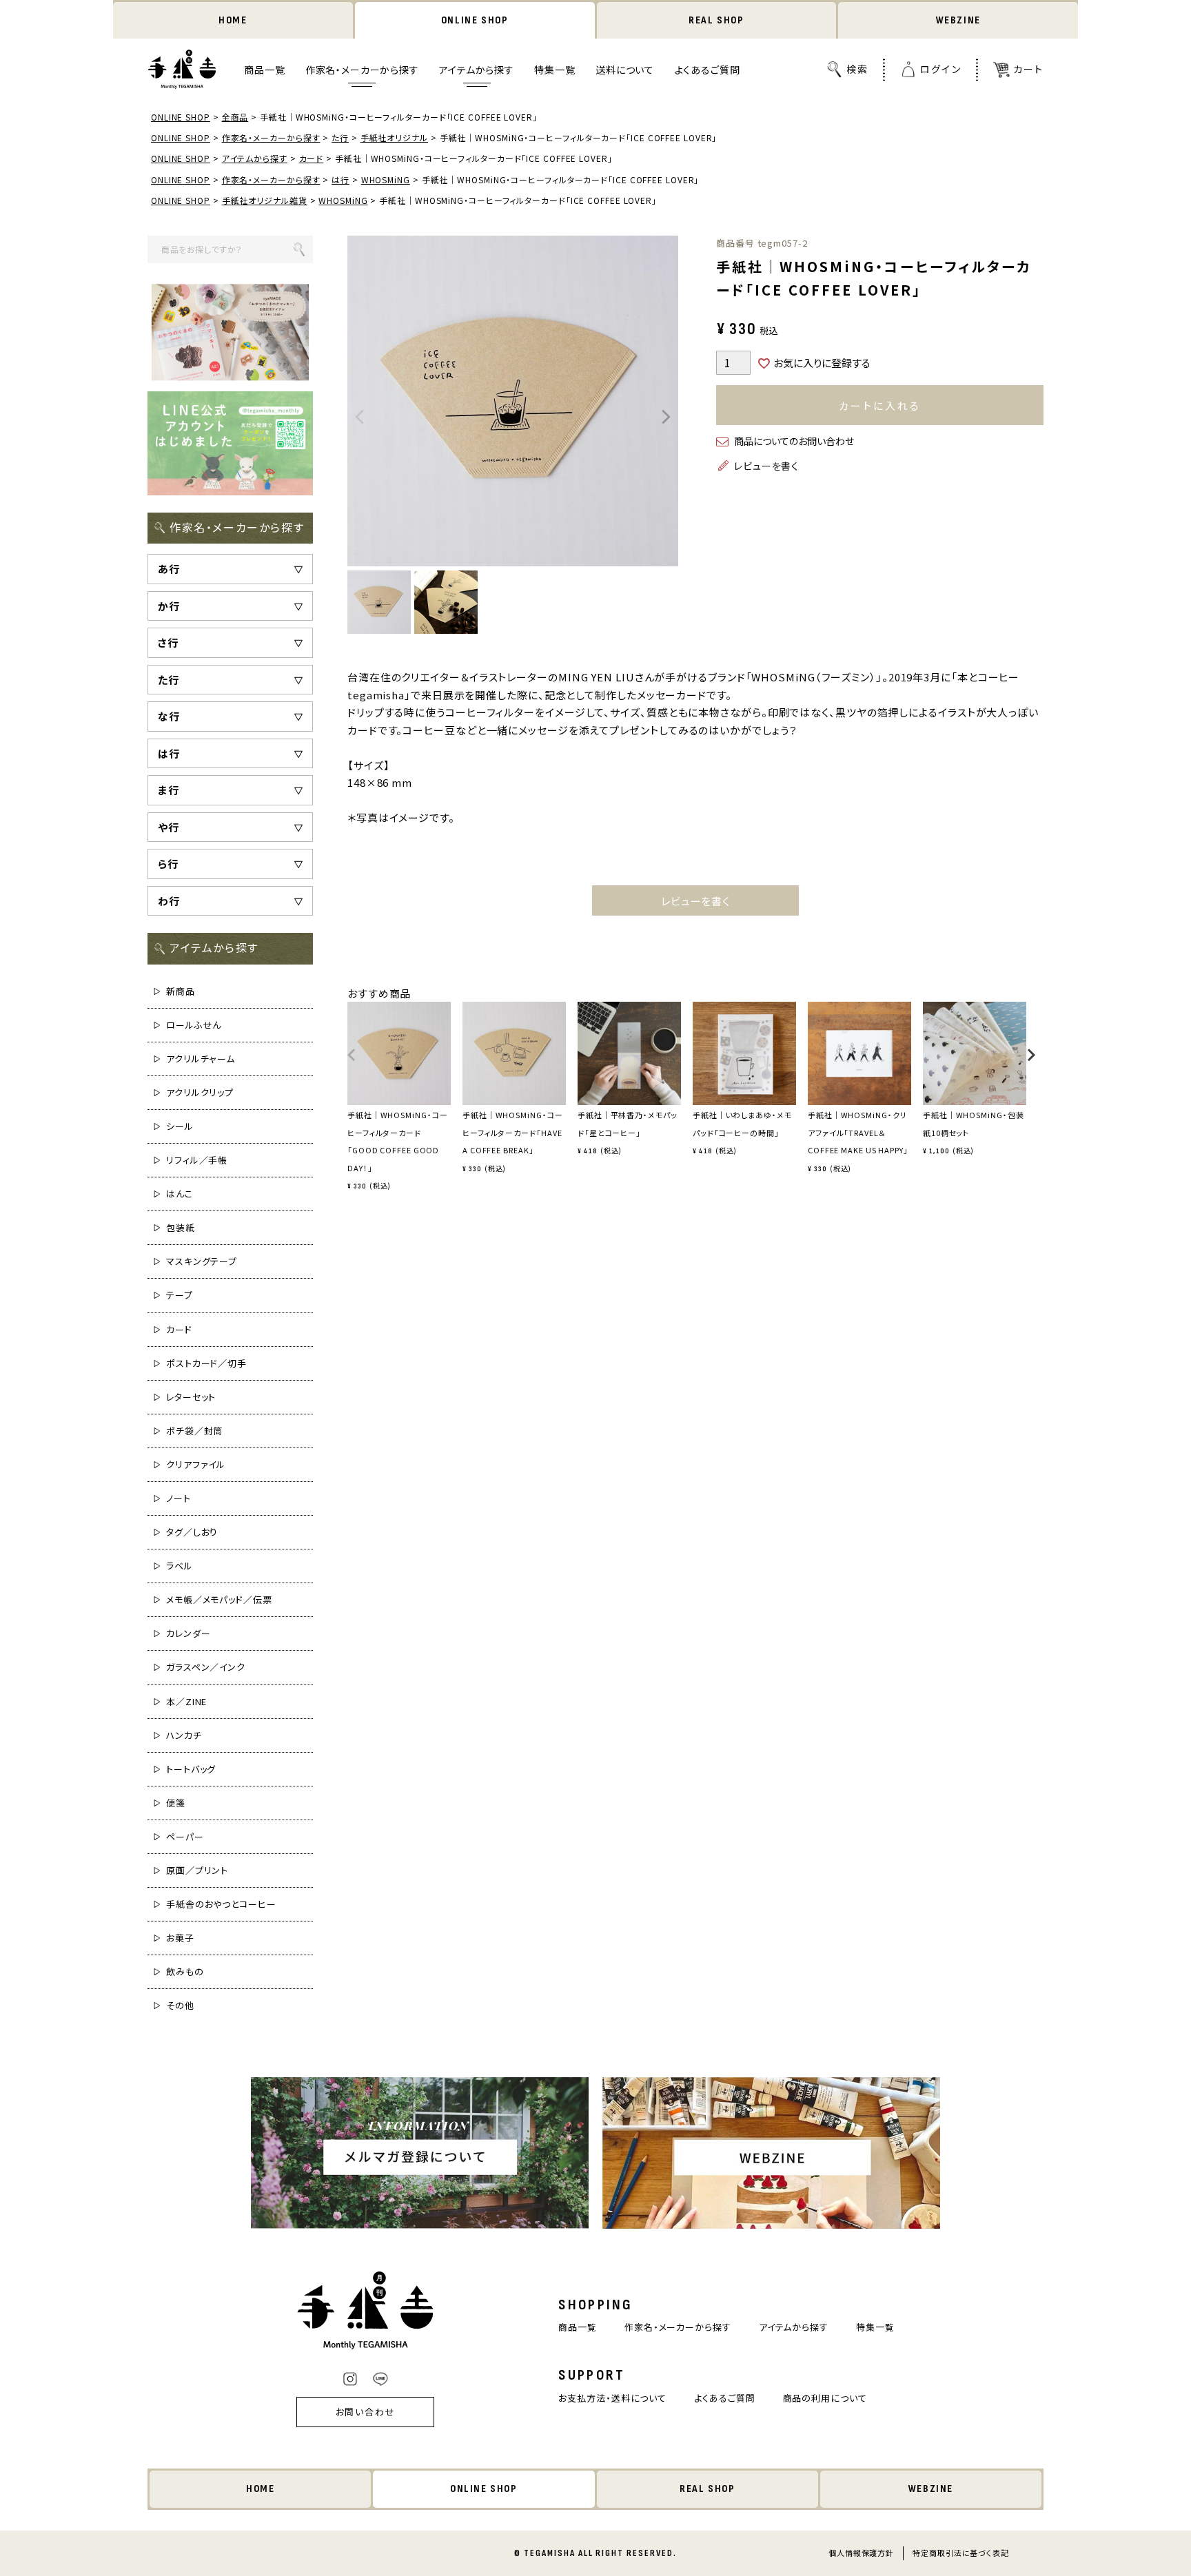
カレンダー (189, 1633)
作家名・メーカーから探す (362, 70)
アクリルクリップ (200, 1092)
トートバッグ (191, 1769)
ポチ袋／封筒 (194, 1431)
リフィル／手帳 (197, 1160)
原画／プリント (197, 1870)
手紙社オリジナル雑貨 (265, 200)
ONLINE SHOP (475, 20)
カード (312, 158)
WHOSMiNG (386, 179)
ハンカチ (184, 1735)
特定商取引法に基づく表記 (961, 2553)
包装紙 (181, 1227)
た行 (340, 137)
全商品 (235, 117)
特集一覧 (554, 70)
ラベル (180, 1566)
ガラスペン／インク (206, 1667)
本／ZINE (186, 1701)
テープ (180, 1295)
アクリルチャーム (201, 1059)
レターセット (191, 1397)
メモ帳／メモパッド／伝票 (219, 1599)
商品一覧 (264, 70)
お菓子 (180, 1938)
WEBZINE (958, 20)
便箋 (176, 1803)
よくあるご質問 (708, 70)
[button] (352, 1061)
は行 (340, 179)
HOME (233, 20)
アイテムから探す (477, 70)
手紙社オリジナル (394, 137)
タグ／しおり (192, 1532)
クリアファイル (196, 1464)
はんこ (180, 1194)
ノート (179, 1498)
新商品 (181, 991)
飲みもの (185, 1971)
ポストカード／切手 (206, 1363)
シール (180, 1126)
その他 (180, 2005)
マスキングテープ (202, 1261)
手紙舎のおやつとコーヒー (221, 1904)
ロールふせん (194, 1025)
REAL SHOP (716, 20)
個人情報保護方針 (861, 2553)
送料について (625, 70)
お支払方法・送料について (612, 2398)
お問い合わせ (366, 2412)
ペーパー (185, 1836)
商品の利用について (825, 2398)
